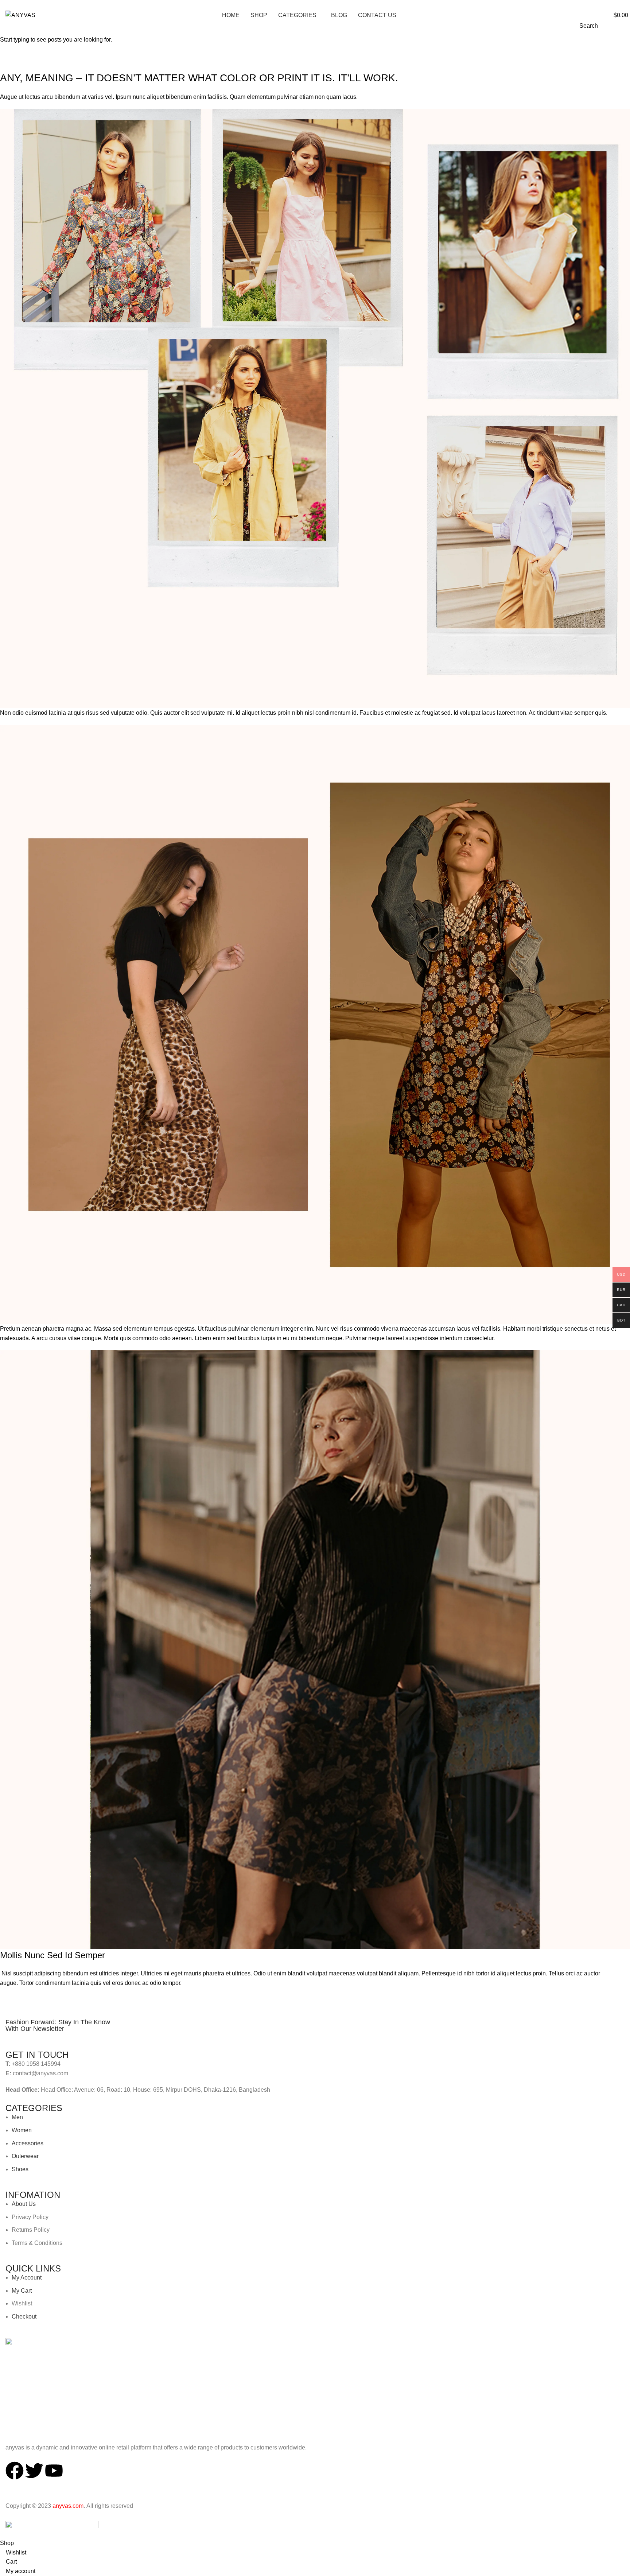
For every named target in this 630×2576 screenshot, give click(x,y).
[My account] (600, 15)
